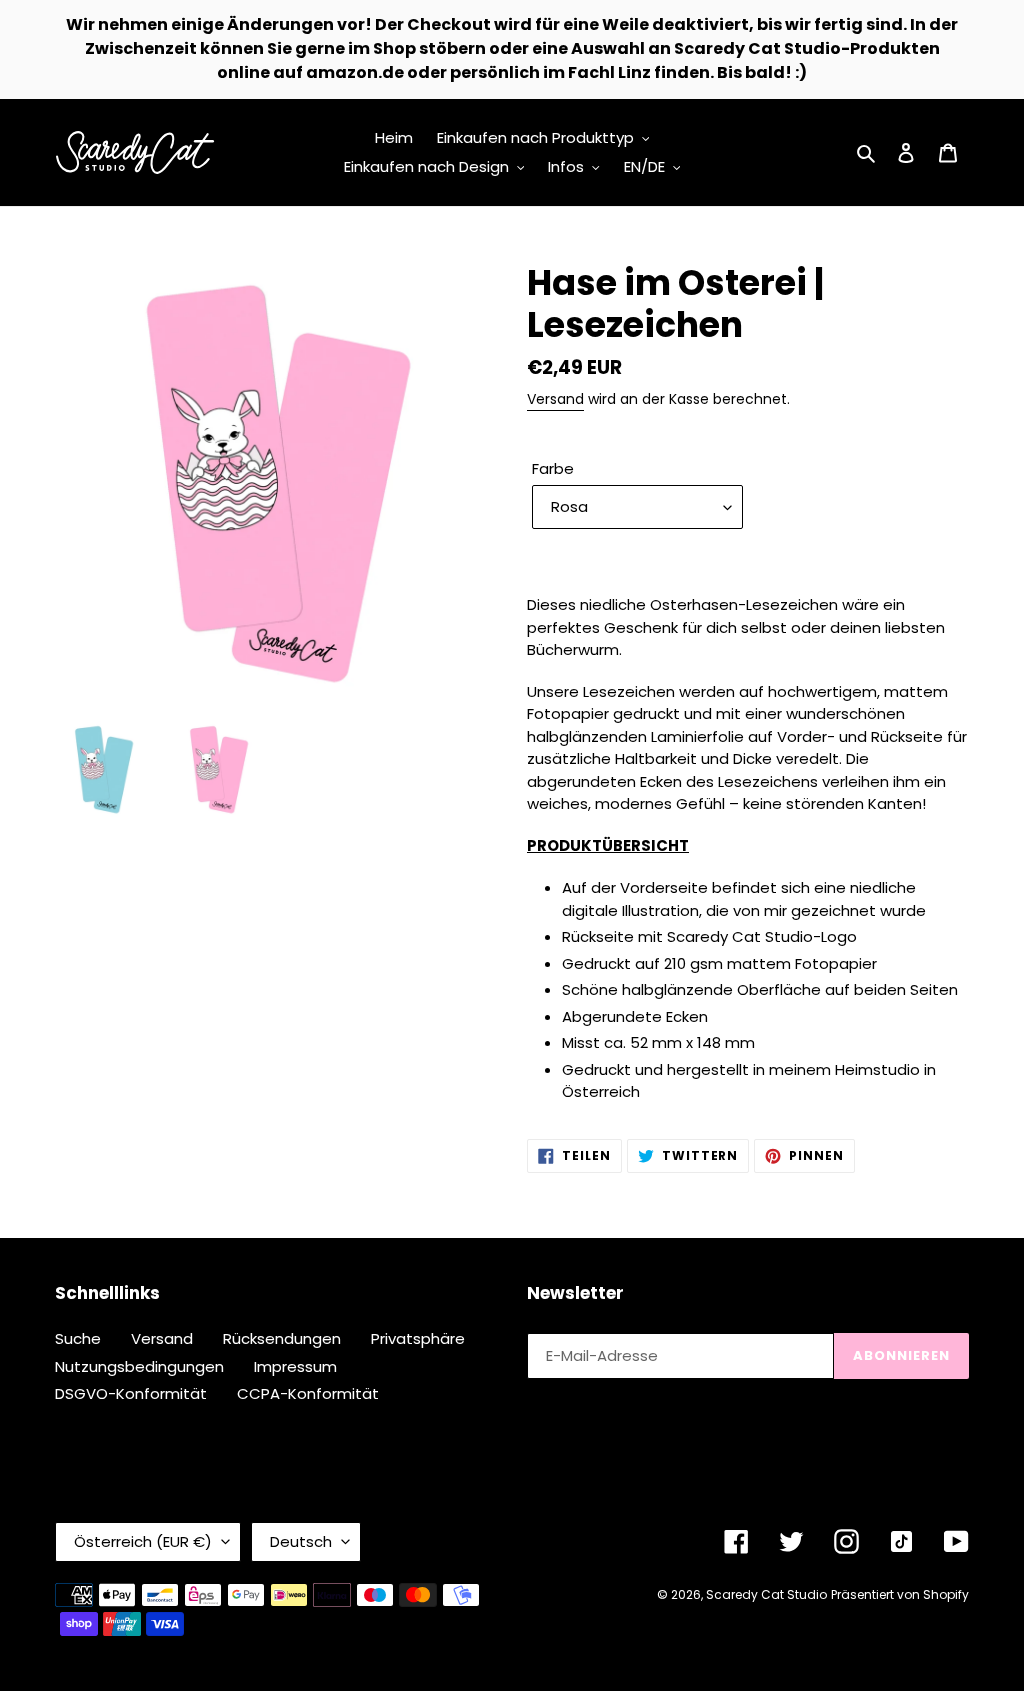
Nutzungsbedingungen (139, 1366)
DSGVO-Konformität (131, 1393)
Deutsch (301, 1541)
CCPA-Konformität (308, 1393)
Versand (555, 399)
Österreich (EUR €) (143, 1541)
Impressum (295, 1366)
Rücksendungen (282, 1338)
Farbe (553, 468)
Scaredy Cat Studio (766, 1594)
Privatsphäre (418, 1338)
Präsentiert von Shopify (900, 1594)
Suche (78, 1338)
